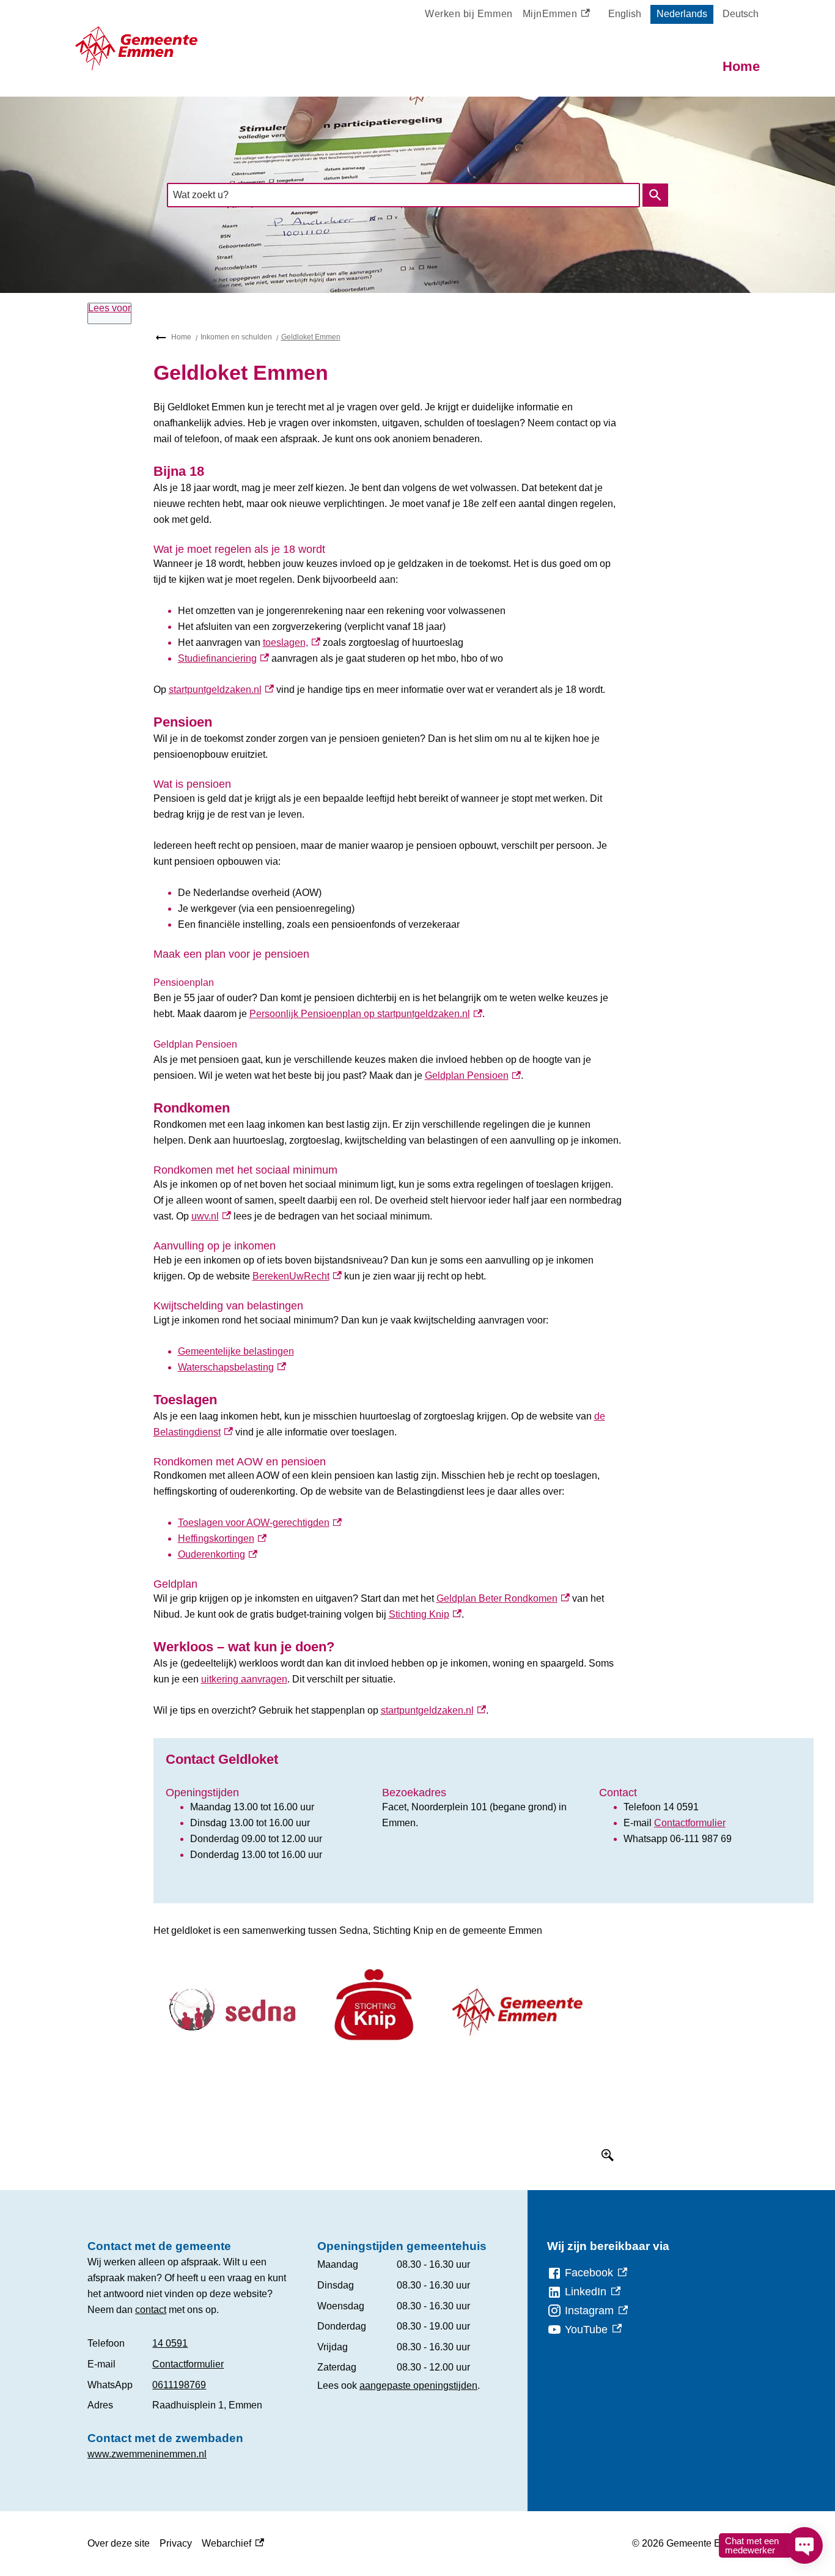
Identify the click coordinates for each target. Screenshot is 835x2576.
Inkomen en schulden (236, 337)
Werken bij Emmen (469, 14)
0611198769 (179, 2385)
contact (151, 2310)
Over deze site (119, 2543)
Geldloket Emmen (311, 337)
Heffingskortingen (223, 1538)
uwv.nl (212, 1216)
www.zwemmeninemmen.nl (147, 2454)
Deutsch (741, 14)
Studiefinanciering (224, 658)
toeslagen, (292, 642)
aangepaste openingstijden (418, 2385)
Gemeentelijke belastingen (236, 1351)
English (625, 14)
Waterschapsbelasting (232, 1367)
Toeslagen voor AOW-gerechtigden (260, 1523)
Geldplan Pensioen (473, 1075)
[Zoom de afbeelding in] (388, 2062)
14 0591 (170, 2343)
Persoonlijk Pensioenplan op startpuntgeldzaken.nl (366, 1014)
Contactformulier (690, 1823)
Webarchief (230, 2545)
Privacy (176, 2543)
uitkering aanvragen (244, 1679)
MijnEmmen (553, 16)
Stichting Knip (425, 1614)
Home (741, 66)
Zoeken (655, 195)
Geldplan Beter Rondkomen (503, 1598)
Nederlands (682, 14)
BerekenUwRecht (297, 1276)
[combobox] (403, 195)
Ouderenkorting (218, 1554)
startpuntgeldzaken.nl (222, 690)
